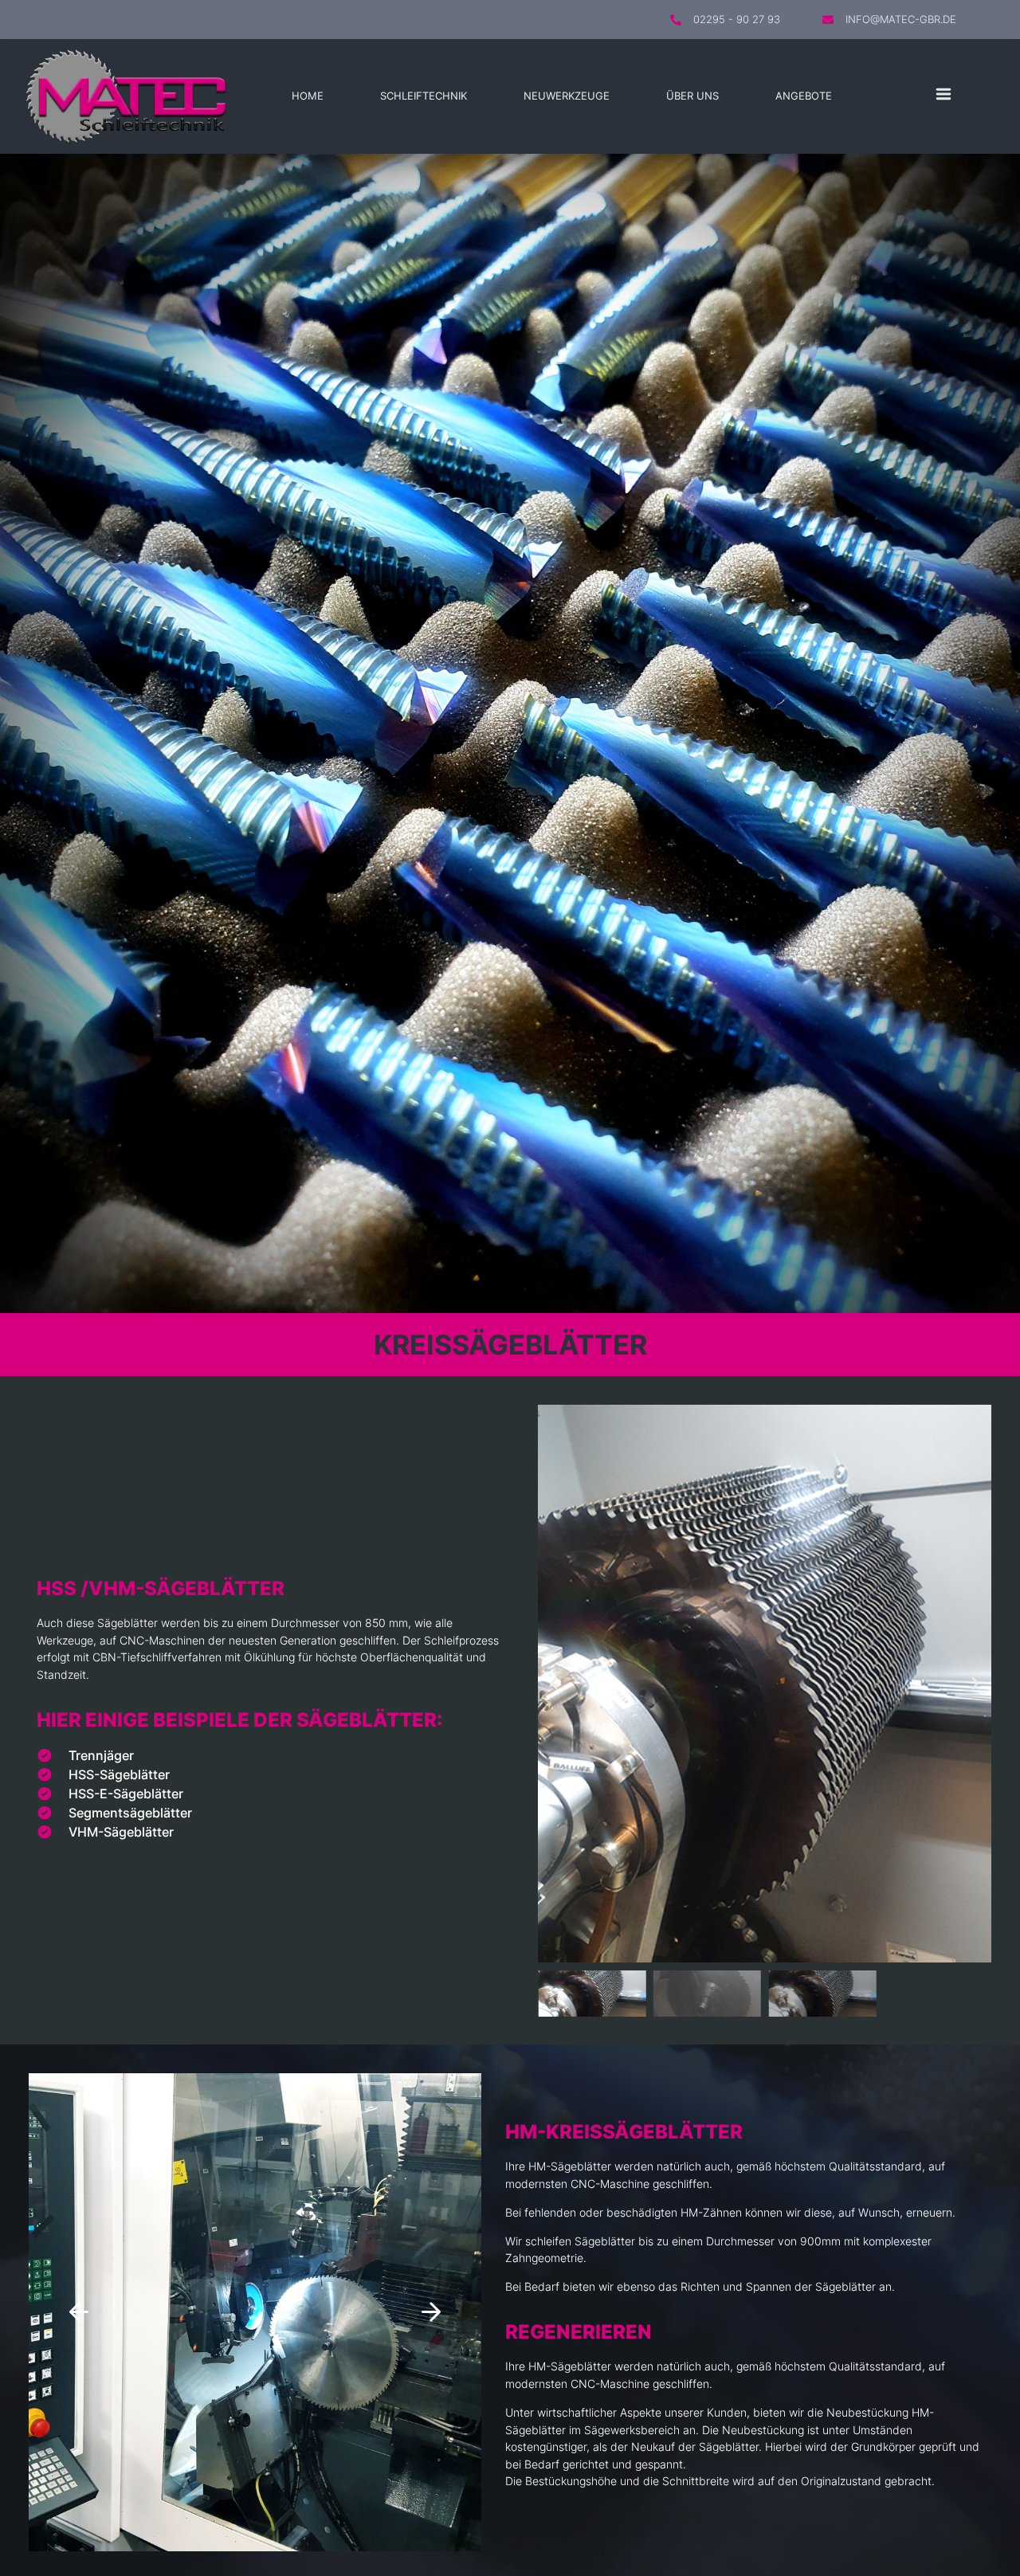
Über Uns (692, 96)
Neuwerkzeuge (567, 96)
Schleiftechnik (424, 96)
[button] (554, 1684)
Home (308, 96)
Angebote (804, 96)
